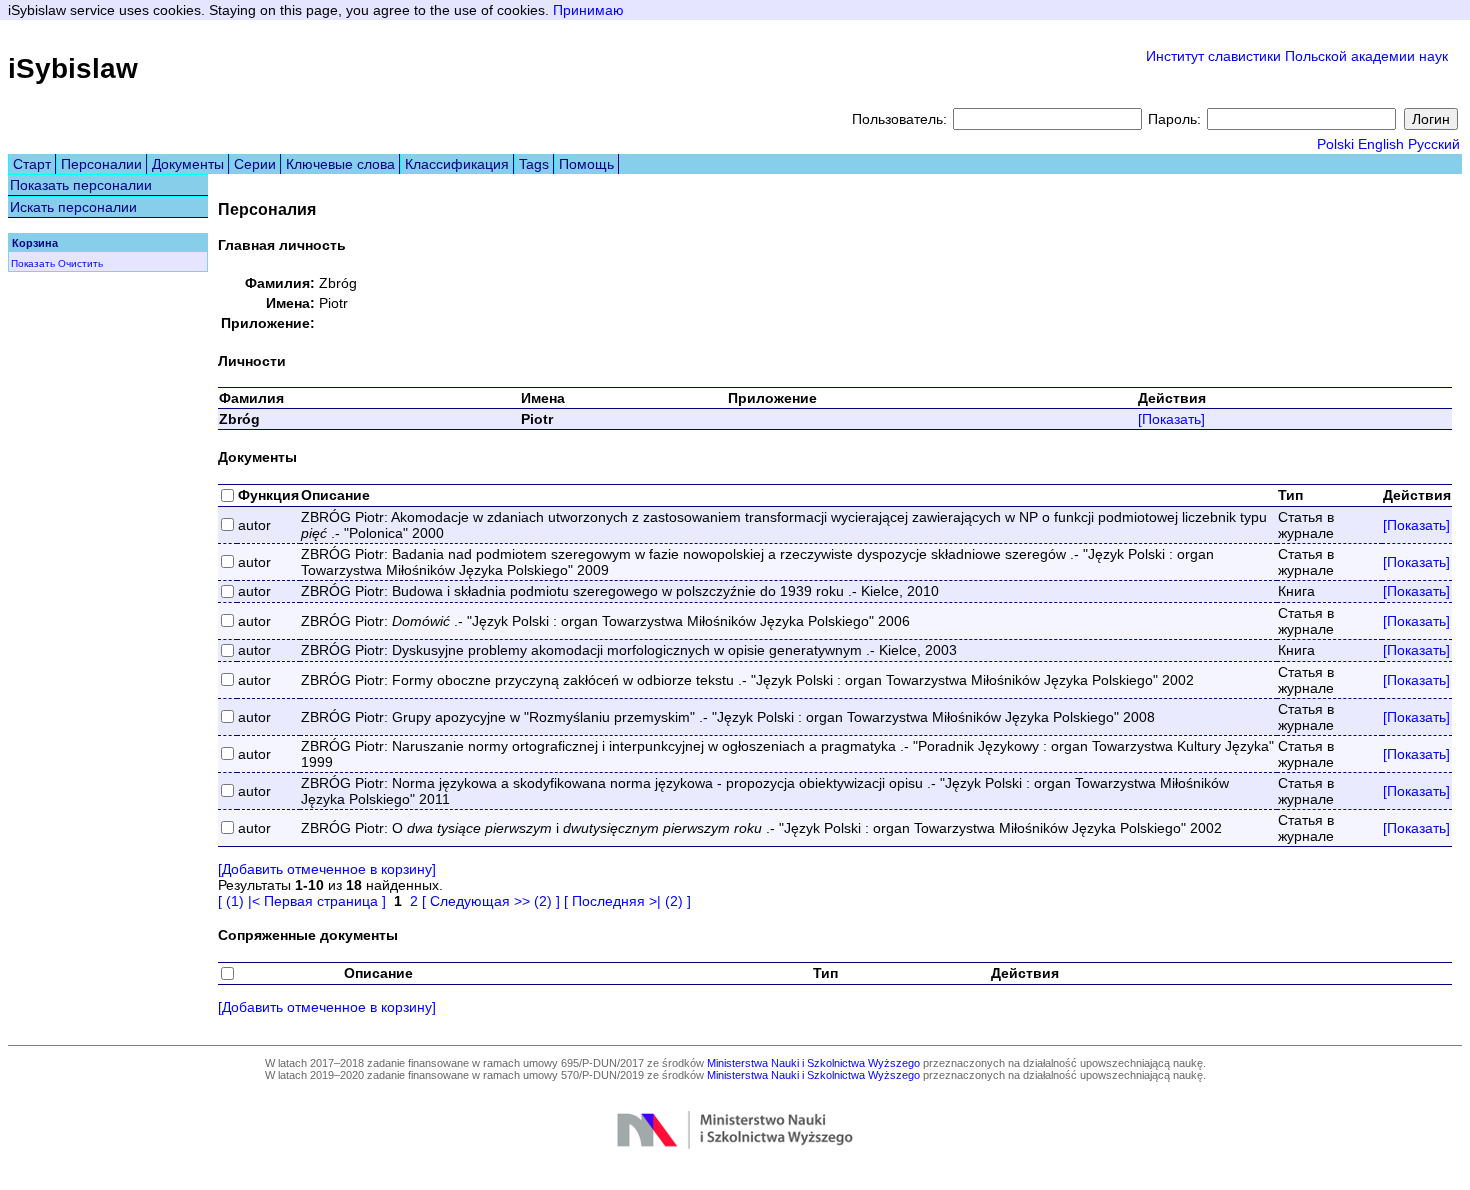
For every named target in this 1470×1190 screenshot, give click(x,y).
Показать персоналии (81, 185)
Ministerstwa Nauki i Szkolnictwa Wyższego (813, 1063)
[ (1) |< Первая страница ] (302, 901)
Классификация (457, 164)
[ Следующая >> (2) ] (491, 901)
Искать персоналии (73, 207)
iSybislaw (73, 68)
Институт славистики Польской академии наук (1297, 56)
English (1381, 144)
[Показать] (1171, 419)
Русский (1434, 144)
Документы (188, 164)
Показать (33, 263)
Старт (32, 164)
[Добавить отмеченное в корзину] (327, 869)
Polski (1335, 144)
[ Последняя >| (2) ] (627, 901)
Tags (534, 164)
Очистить (80, 263)
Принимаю (588, 10)
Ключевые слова (340, 164)
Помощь (586, 164)
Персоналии (101, 164)
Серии (255, 164)
